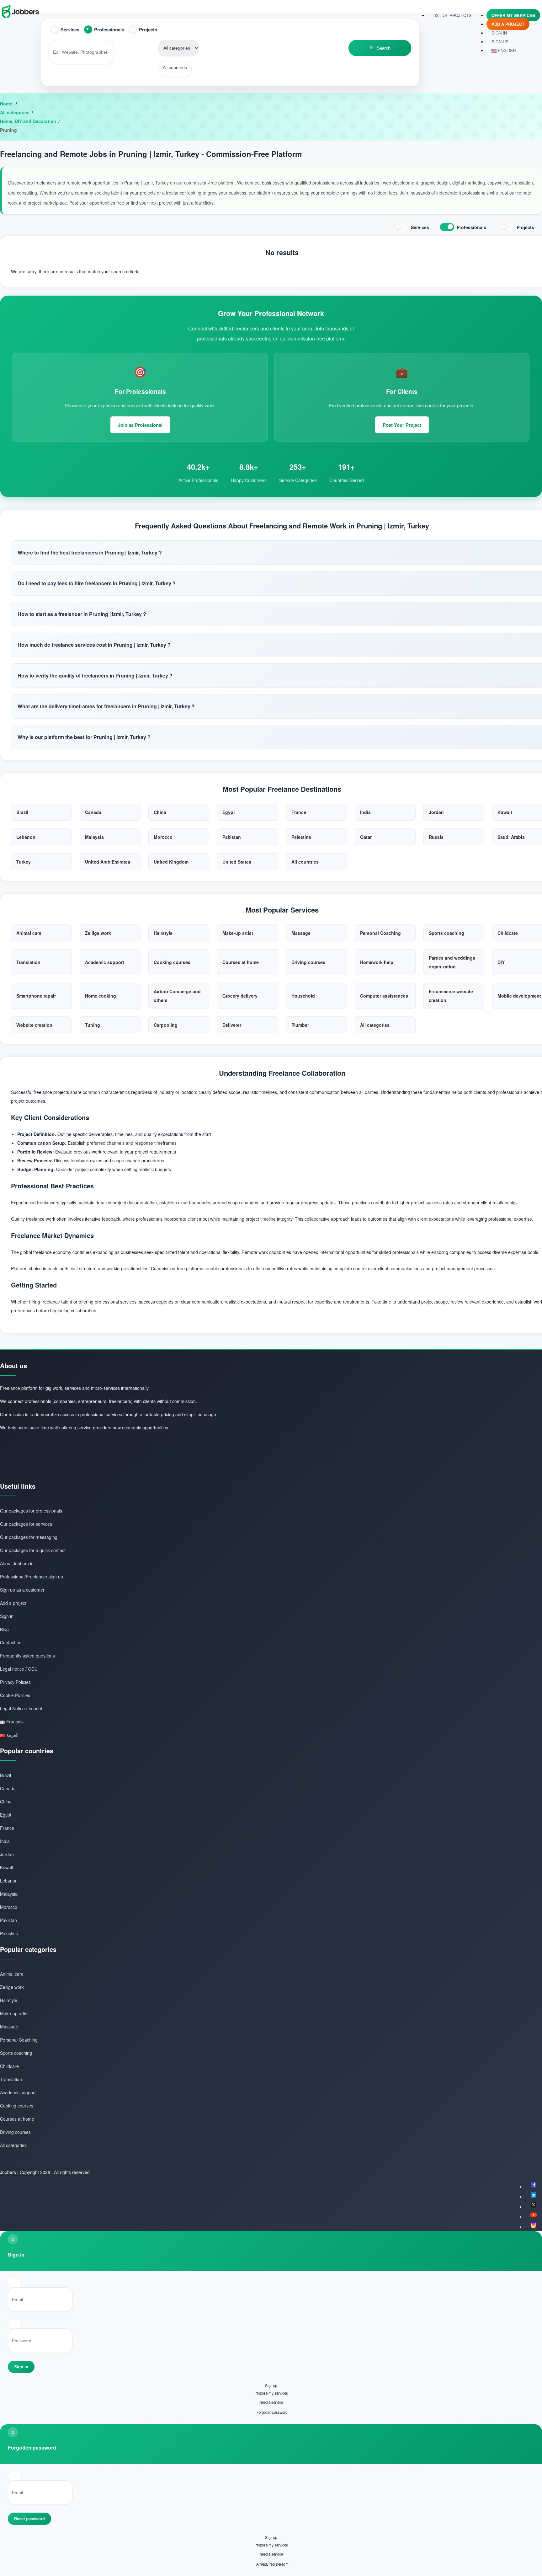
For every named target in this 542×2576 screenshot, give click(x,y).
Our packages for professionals (31, 1511)
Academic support (18, 2092)
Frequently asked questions (27, 1656)
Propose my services (271, 2393)
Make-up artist (14, 2013)
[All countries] (175, 68)
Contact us (11, 1642)
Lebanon (9, 1881)
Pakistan (8, 1920)
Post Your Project (402, 425)
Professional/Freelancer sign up (32, 1577)
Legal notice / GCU (19, 1669)
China (6, 1802)
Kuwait (7, 1867)
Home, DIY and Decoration (28, 121)
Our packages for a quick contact (33, 1550)
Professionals (109, 29)
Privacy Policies (15, 1682)
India (5, 1841)
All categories (15, 112)
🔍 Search (380, 48)
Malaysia (9, 1894)
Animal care (12, 1974)
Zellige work (12, 1987)
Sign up (271, 2386)
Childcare (9, 2066)
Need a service (271, 2402)
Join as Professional (140, 425)
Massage (9, 2027)
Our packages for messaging (29, 1537)
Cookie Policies (15, 1695)
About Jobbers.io (17, 1563)
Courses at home (17, 2119)
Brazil (5, 1775)
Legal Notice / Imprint (21, 1708)
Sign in (499, 33)
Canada (8, 1788)
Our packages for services (26, 1524)
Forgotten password (272, 2412)
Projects (148, 29)
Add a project (508, 24)
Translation (11, 2079)
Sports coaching (16, 2053)
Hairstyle (9, 2000)
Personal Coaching (19, 2040)
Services (70, 29)
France (7, 1828)
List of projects (452, 15)
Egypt (6, 1815)
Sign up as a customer (22, 1590)
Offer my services (513, 15)
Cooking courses (17, 2106)
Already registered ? (272, 2564)
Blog (4, 1629)
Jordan (7, 1854)
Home (7, 104)
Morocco (9, 1907)
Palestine (9, 1933)
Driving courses (15, 2132)
